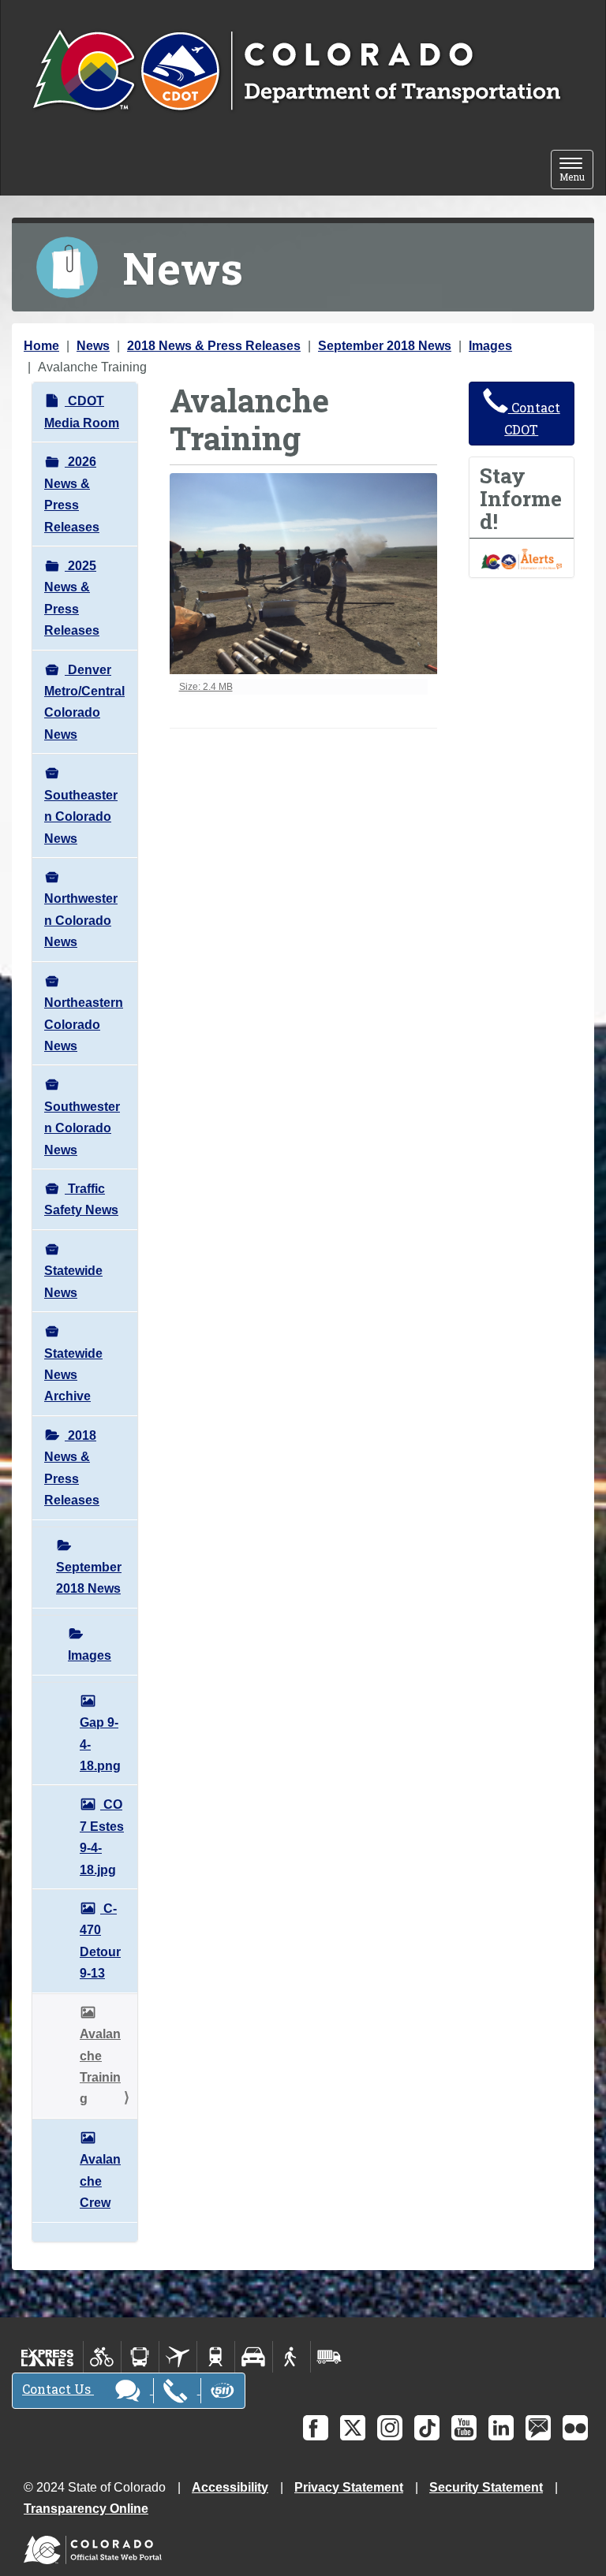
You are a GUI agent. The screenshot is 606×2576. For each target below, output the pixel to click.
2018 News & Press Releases (214, 346)
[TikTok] (427, 2428)
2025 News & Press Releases (72, 598)
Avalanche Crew (100, 2181)
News (93, 346)
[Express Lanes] (48, 2357)
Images (490, 346)
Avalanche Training (100, 2066)
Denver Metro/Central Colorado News (84, 702)
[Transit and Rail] (140, 2357)
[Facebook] (316, 2428)
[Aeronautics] (178, 2357)
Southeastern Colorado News (81, 817)
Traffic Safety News (81, 1199)
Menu (576, 171)
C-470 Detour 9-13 (100, 1941)
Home (41, 346)
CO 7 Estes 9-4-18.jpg (102, 1837)
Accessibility (230, 2487)
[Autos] (254, 2357)
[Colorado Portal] (96, 2546)
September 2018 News (385, 346)
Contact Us (58, 2389)
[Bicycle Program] (102, 2357)
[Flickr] (575, 2428)
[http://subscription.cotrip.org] (522, 558)
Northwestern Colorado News (81, 920)
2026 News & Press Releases (72, 494)
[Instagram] (390, 2428)
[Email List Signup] (538, 2428)
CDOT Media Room (82, 412)
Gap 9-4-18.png (100, 1744)
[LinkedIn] (501, 2428)
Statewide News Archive (73, 1375)
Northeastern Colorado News (84, 1024)
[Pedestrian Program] (292, 2357)
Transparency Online (86, 2509)
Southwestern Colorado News (82, 1128)
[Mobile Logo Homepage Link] (296, 72)
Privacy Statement (349, 2487)
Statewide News (73, 1281)
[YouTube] (464, 2428)
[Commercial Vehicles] (329, 2357)
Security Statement (486, 2487)
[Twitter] (353, 2428)
